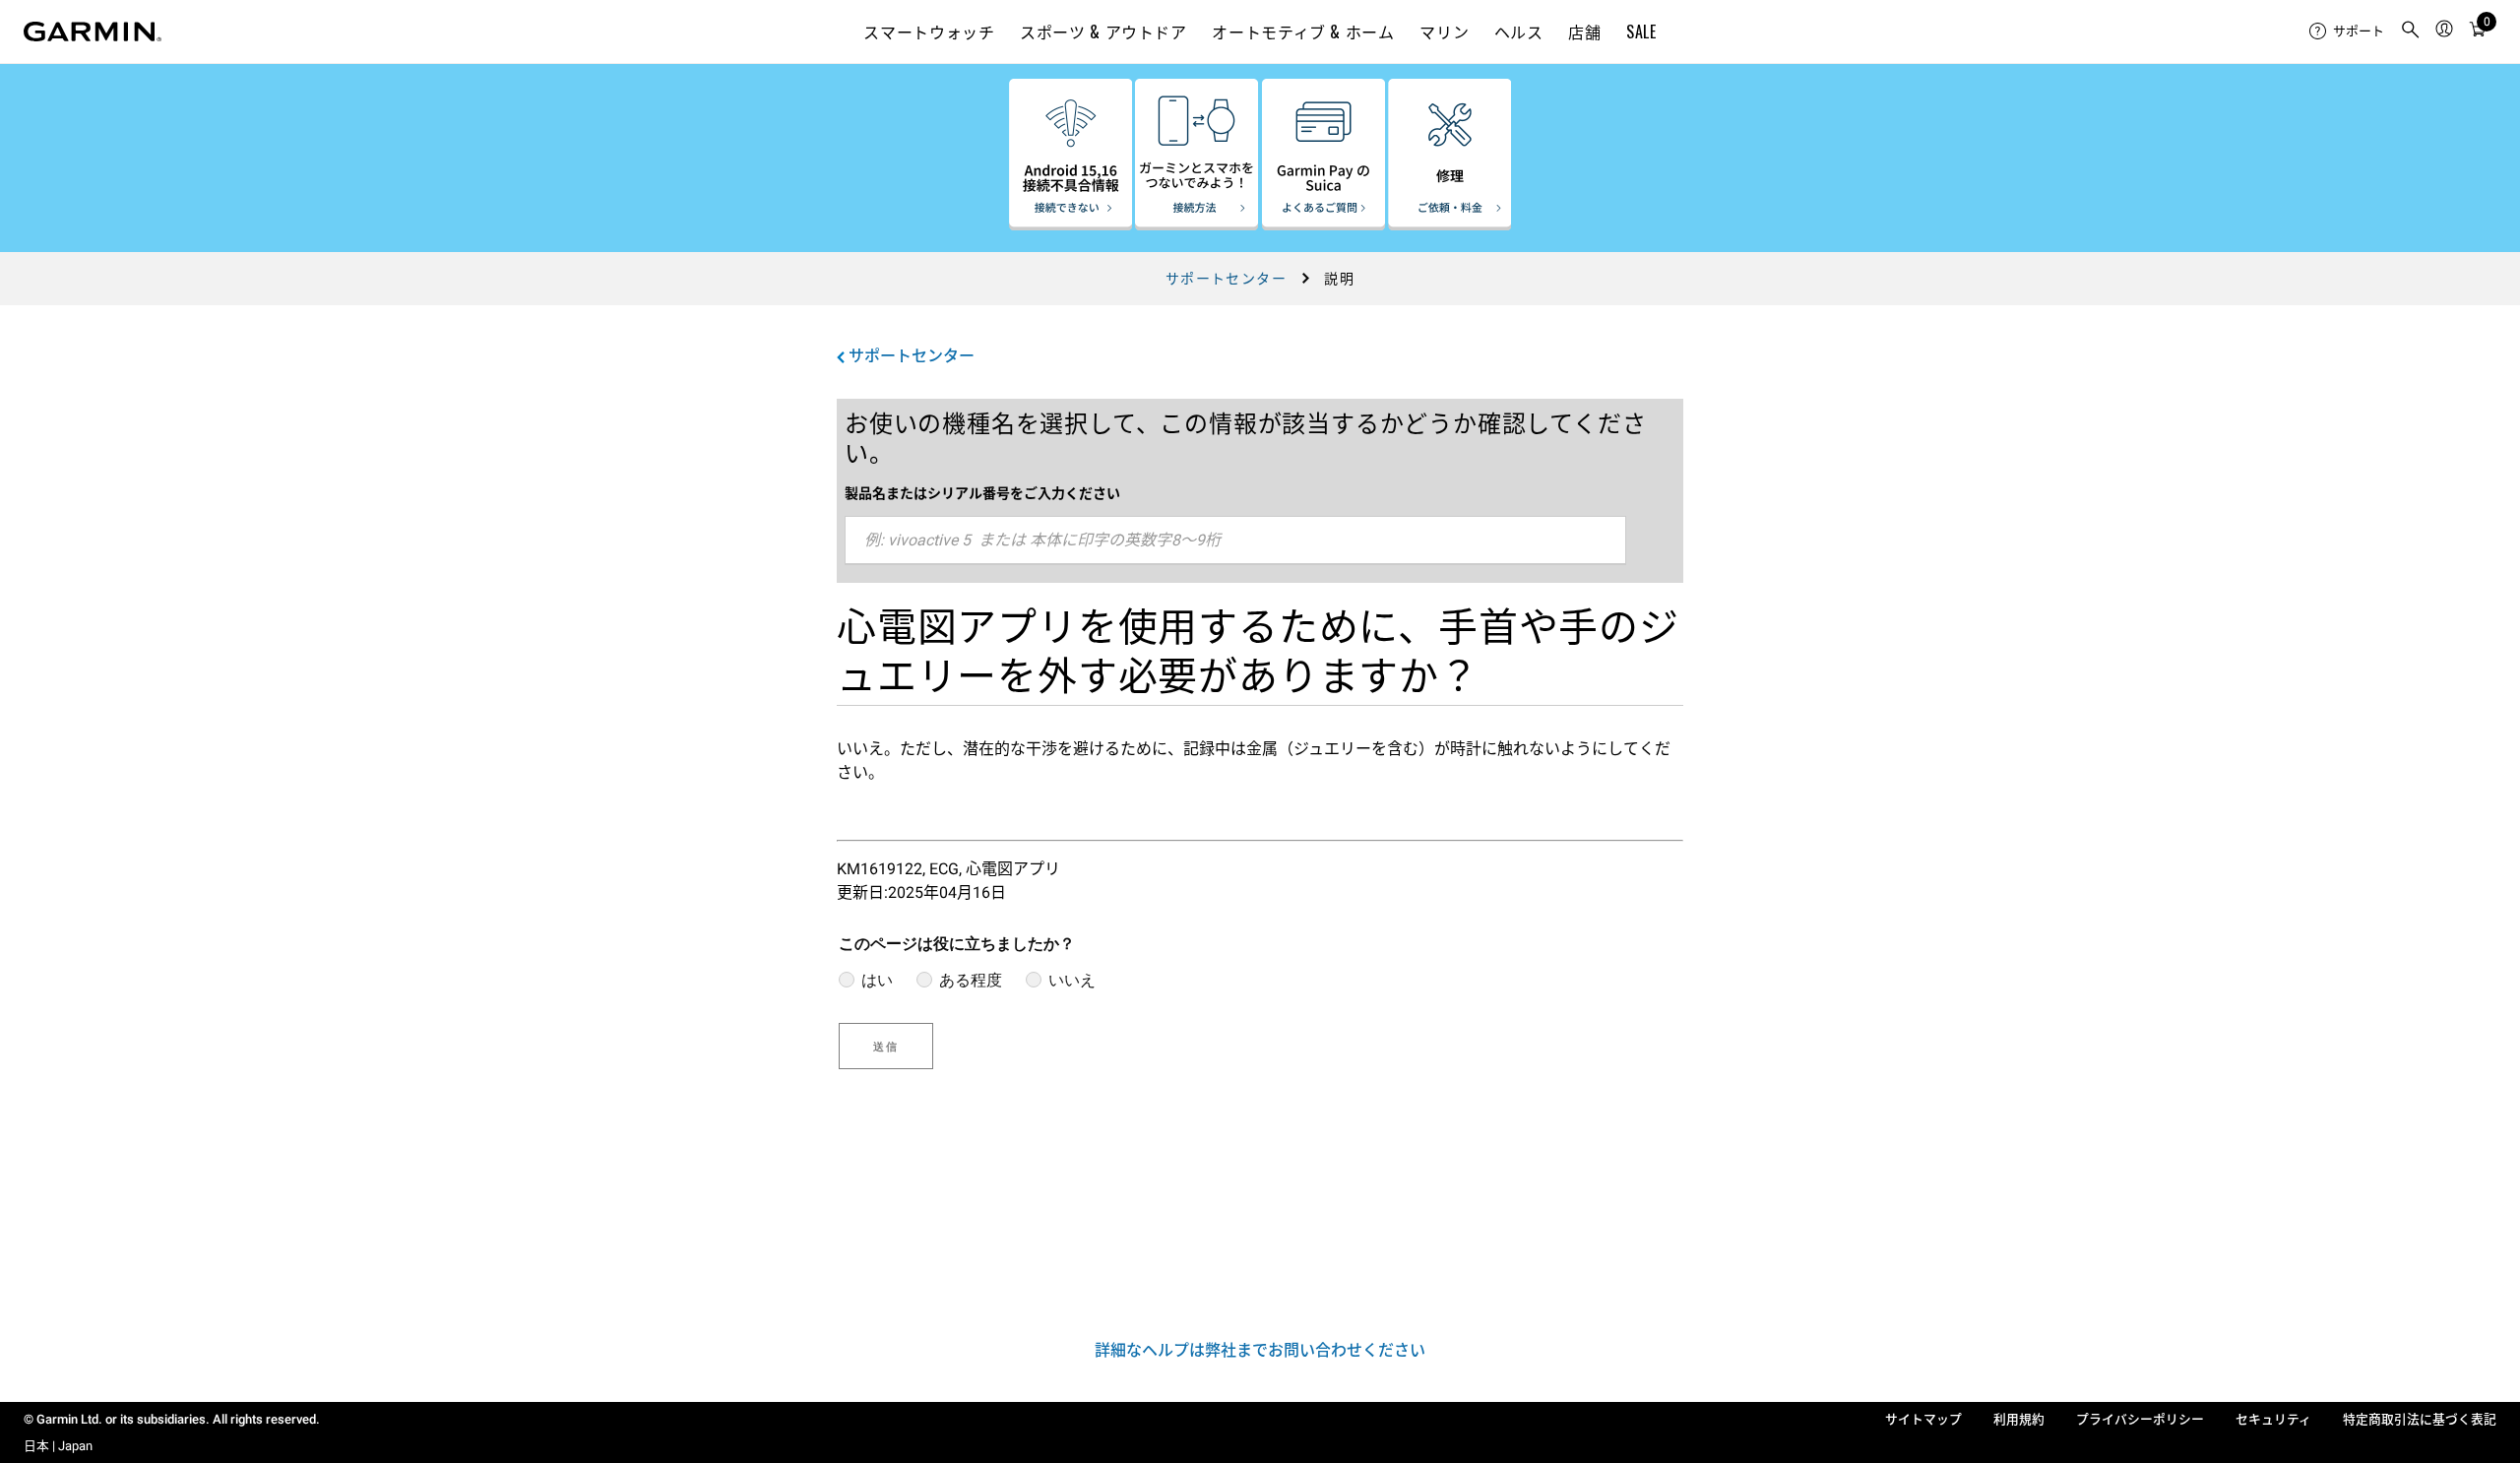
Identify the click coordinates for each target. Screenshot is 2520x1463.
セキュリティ (2273, 1419)
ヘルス (1519, 32)
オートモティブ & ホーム (1303, 32)
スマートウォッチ (929, 32)
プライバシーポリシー (2140, 1419)
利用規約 (2019, 1419)
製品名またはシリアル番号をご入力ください (982, 493)
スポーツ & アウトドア (1103, 32)
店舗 (1584, 32)
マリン (1444, 32)
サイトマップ (1923, 1419)
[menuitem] (2347, 32)
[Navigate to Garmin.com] (93, 32)
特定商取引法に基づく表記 (2420, 1419)
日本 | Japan (58, 1446)
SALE (1641, 32)
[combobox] (1235, 541)
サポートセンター (1226, 279)
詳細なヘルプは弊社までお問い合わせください (1260, 1350)
